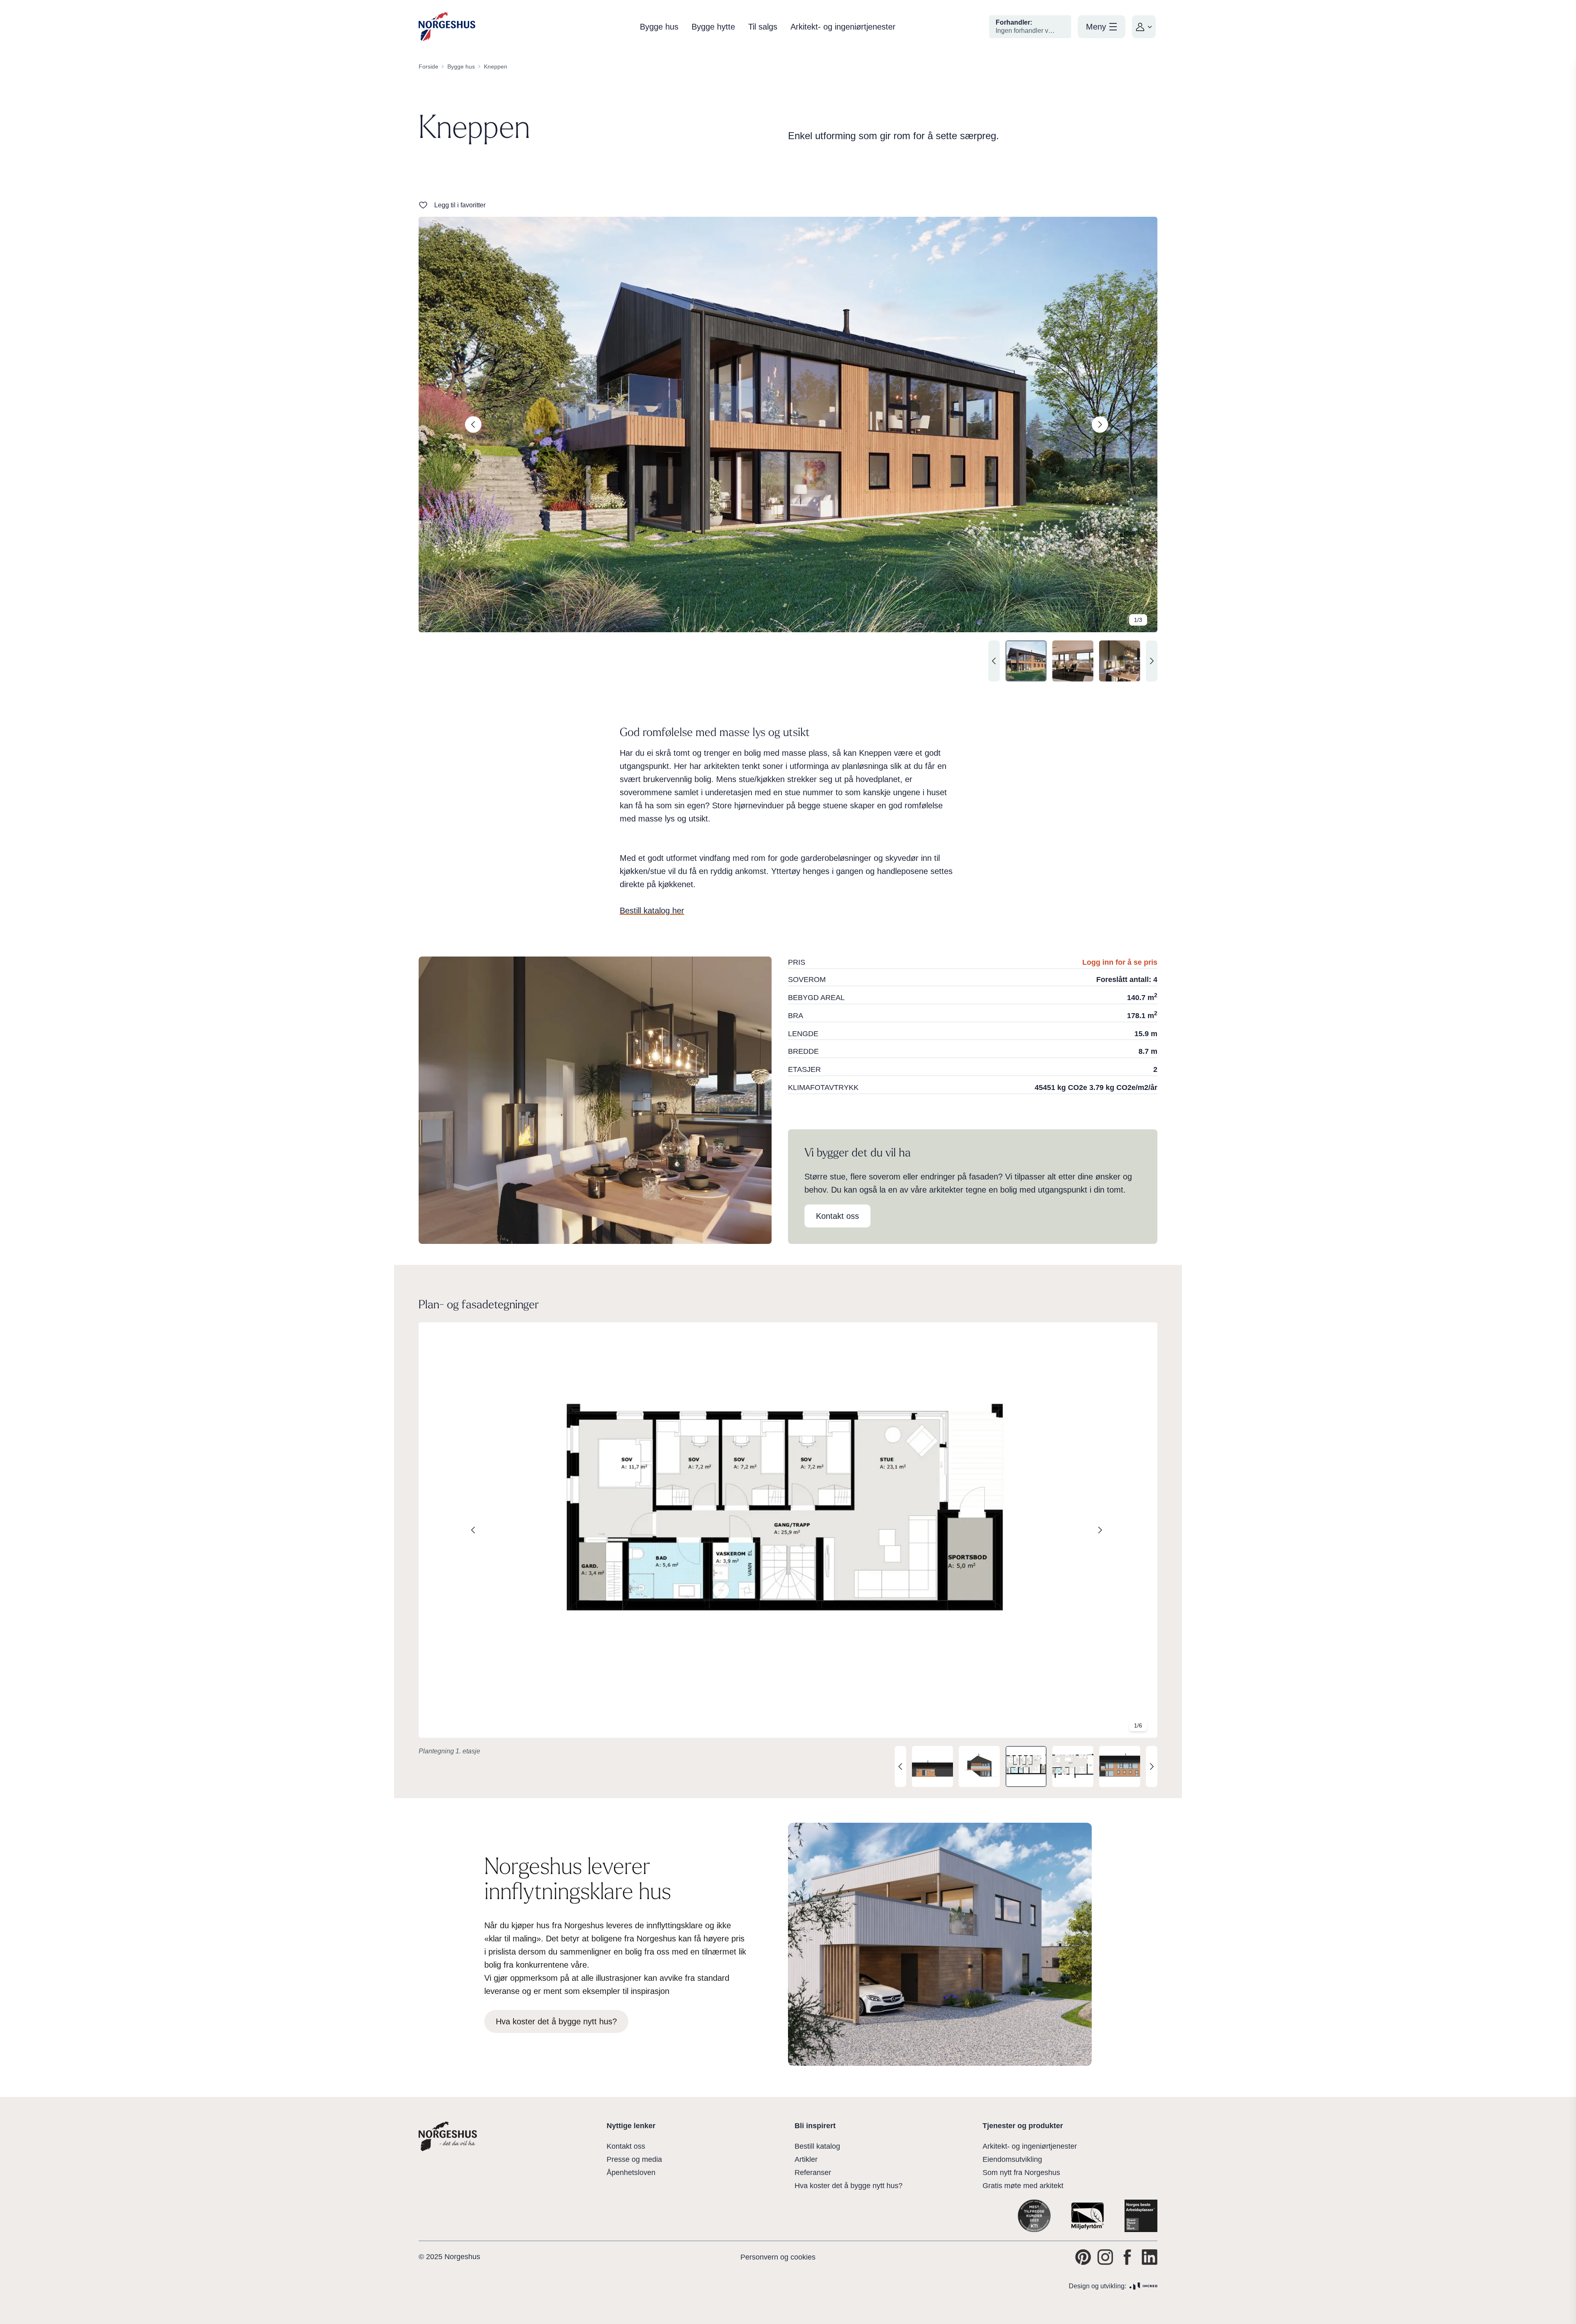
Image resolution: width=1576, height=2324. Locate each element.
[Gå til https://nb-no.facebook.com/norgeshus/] (1127, 2257)
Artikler (806, 2159)
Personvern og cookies (778, 2257)
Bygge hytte (713, 27)
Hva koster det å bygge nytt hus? (849, 2186)
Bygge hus (659, 27)
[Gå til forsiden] (447, 27)
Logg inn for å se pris (1120, 962)
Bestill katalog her (652, 911)
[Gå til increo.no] (1143, 2286)
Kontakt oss (626, 2146)
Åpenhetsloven (631, 2173)
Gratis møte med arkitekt (1023, 2186)
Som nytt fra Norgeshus (1021, 2173)
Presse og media (634, 2159)
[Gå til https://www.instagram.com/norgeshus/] (1105, 2257)
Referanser (813, 2173)
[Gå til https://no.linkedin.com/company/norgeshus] (1150, 2257)
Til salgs (763, 27)
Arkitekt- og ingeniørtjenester (843, 27)
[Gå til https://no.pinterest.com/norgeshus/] (1083, 2257)
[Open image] (788, 425)
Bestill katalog (817, 2146)
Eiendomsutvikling (1012, 2159)
